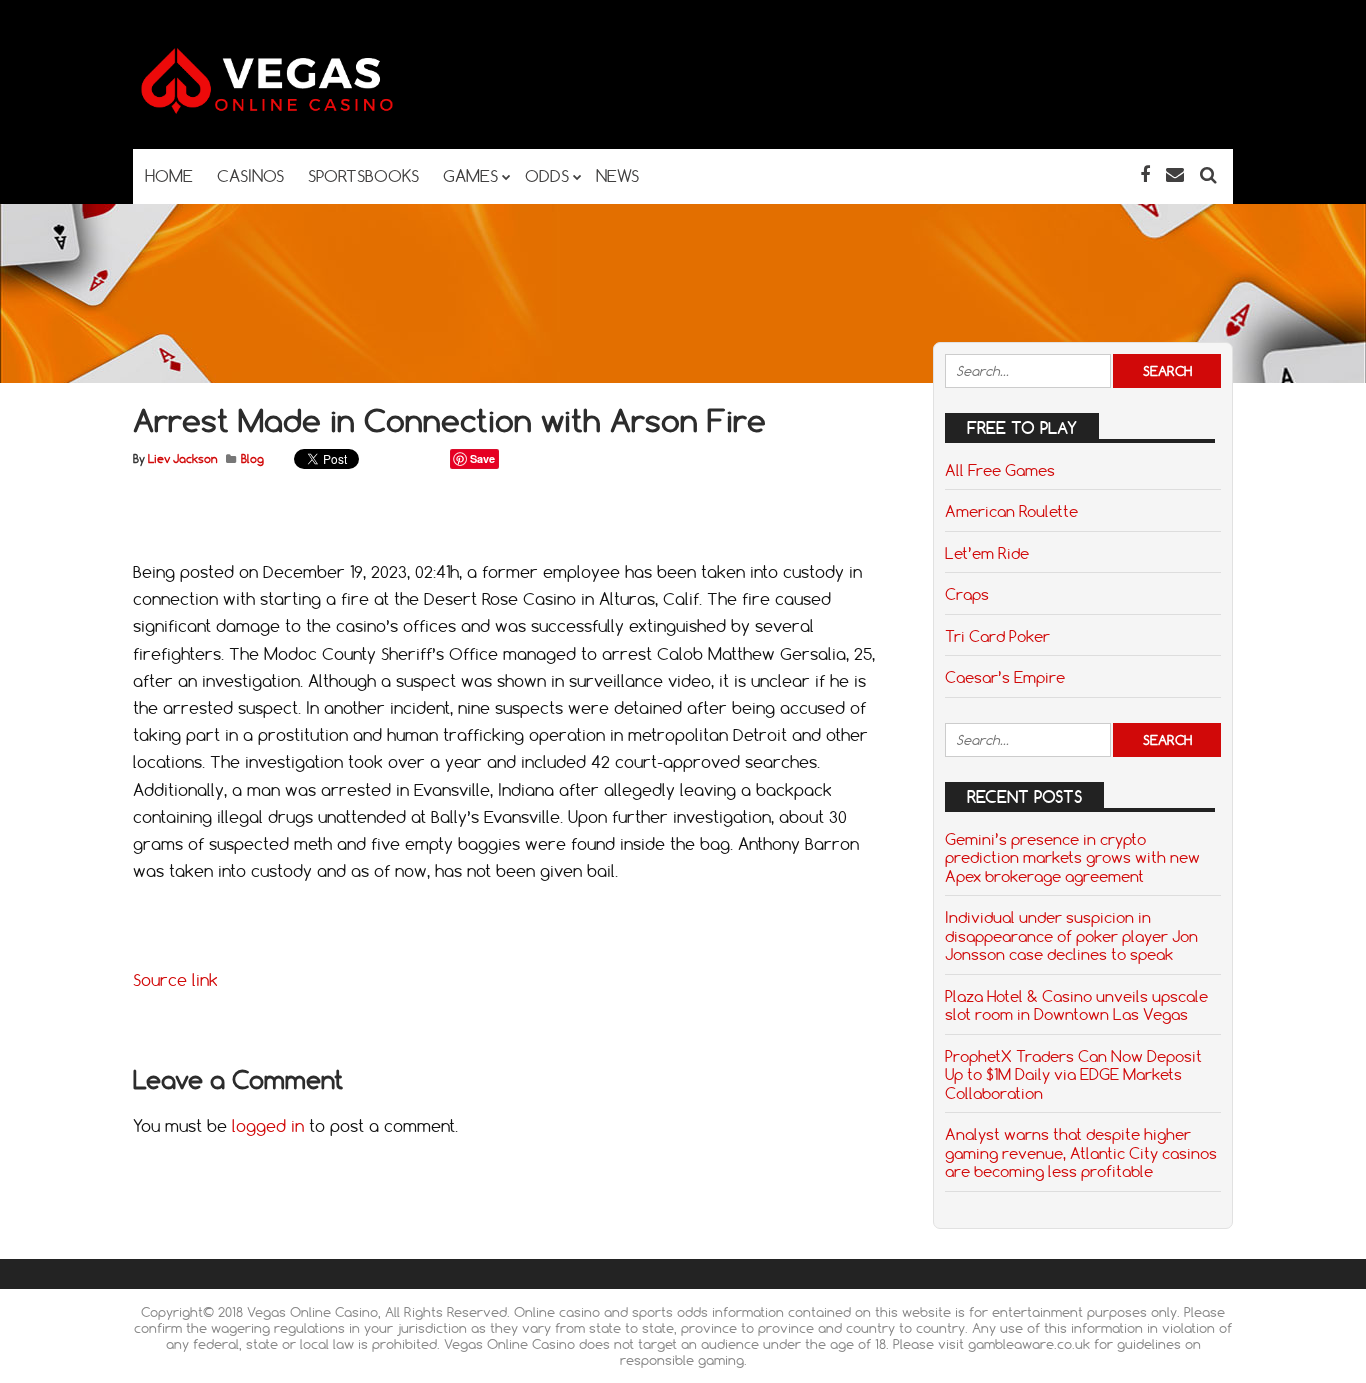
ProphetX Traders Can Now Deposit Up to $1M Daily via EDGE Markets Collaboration (1073, 1074)
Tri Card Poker (997, 636)
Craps (967, 594)
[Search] (1208, 174)
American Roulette (1011, 511)
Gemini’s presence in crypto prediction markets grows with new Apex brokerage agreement (1072, 857)
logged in (268, 1126)
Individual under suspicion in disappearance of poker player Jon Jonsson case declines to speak (1071, 935)
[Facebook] (1145, 174)
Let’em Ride (987, 553)
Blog (252, 459)
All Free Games (1000, 470)
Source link (175, 980)
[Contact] (1175, 174)
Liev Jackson (182, 459)
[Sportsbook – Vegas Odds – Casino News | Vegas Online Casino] (298, 109)
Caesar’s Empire (1005, 677)
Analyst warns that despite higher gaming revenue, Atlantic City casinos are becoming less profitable (1081, 1152)
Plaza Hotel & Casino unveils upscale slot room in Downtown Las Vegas (1076, 1005)
